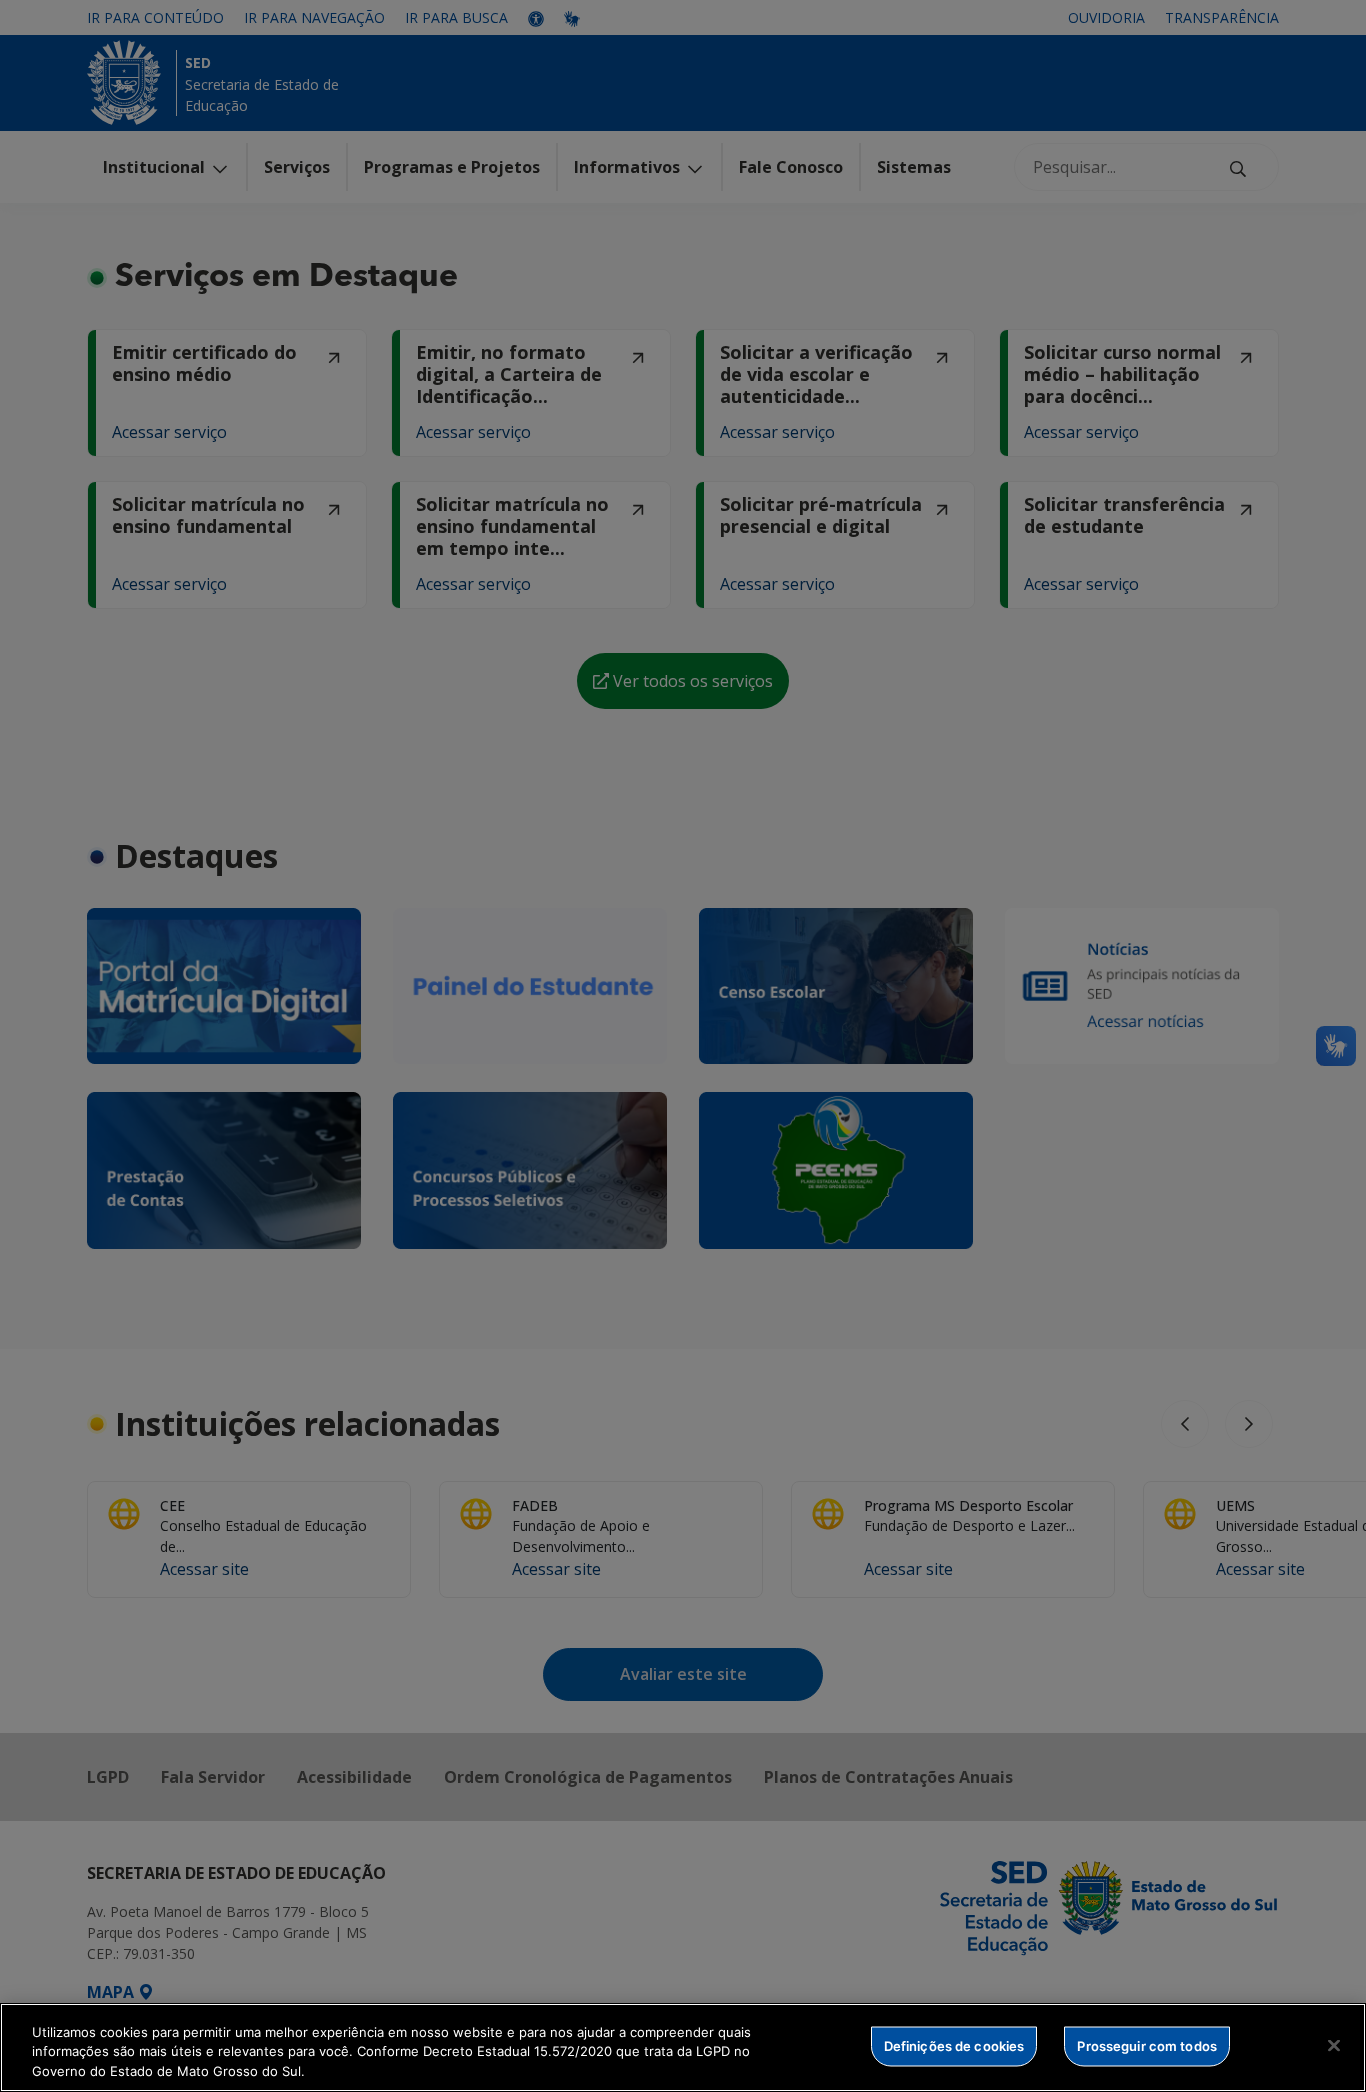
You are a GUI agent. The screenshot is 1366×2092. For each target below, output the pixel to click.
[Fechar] (1334, 2045)
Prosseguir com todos (1147, 2045)
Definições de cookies (954, 2045)
